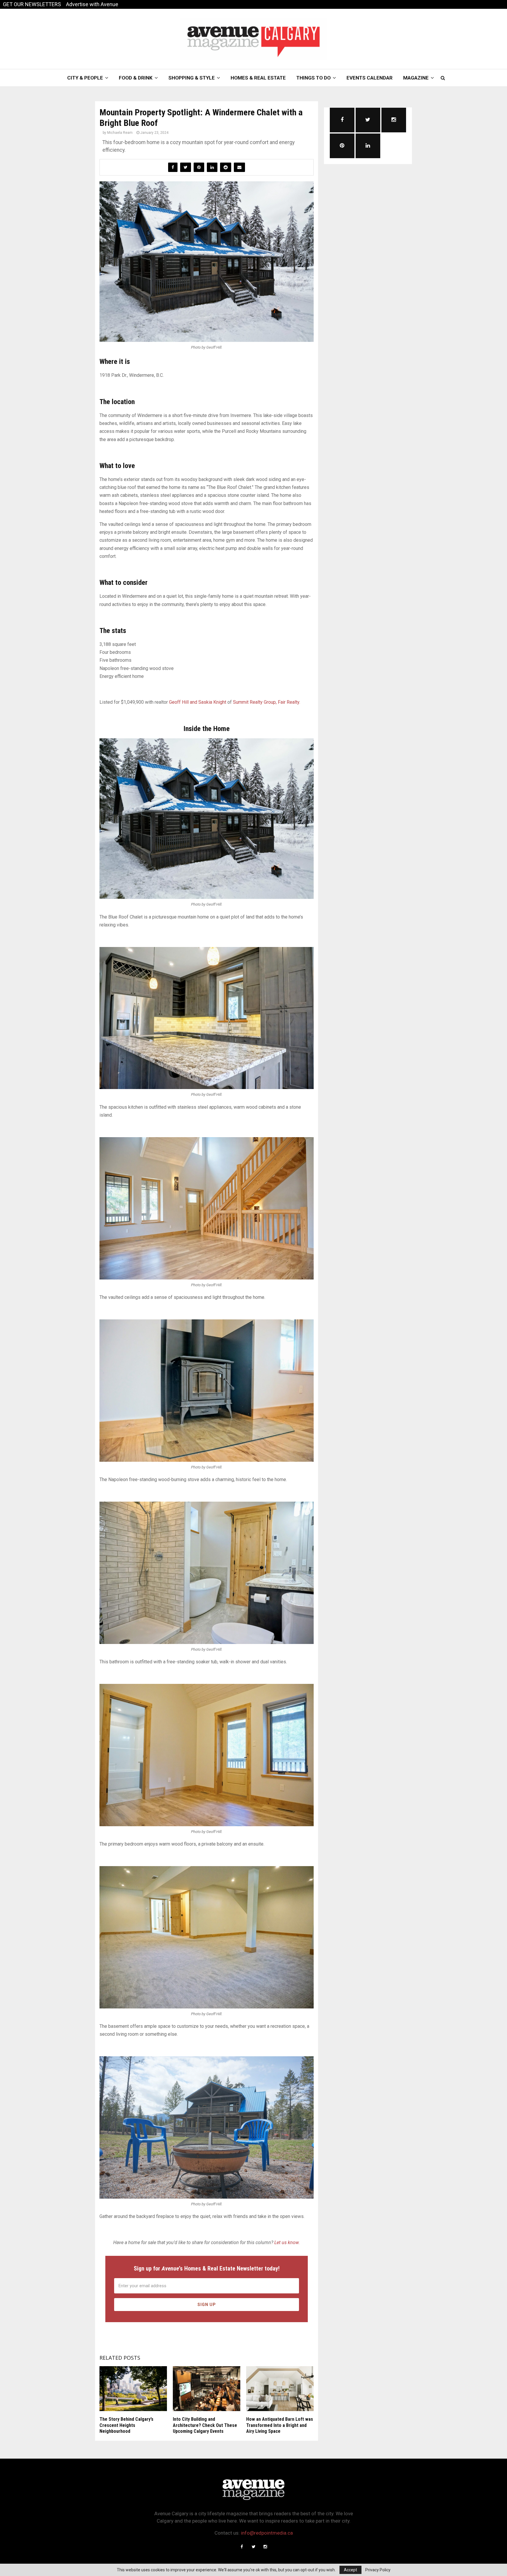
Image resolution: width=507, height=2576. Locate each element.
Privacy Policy (378, 2570)
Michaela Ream (120, 133)
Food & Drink (136, 78)
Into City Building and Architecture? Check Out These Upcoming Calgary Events (205, 2425)
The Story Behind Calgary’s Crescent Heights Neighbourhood (126, 2425)
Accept (350, 2570)
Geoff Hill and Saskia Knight (198, 702)
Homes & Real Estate (258, 78)
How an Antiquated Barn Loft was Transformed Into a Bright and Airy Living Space (280, 2425)
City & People (85, 78)
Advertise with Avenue (92, 4)
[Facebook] (242, 2547)
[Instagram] (265, 2547)
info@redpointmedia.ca (267, 2533)
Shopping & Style (192, 78)
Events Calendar (370, 78)
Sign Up (207, 2305)
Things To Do (314, 78)
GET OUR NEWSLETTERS (32, 4)
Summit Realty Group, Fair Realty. (267, 702)
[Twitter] (253, 2547)
